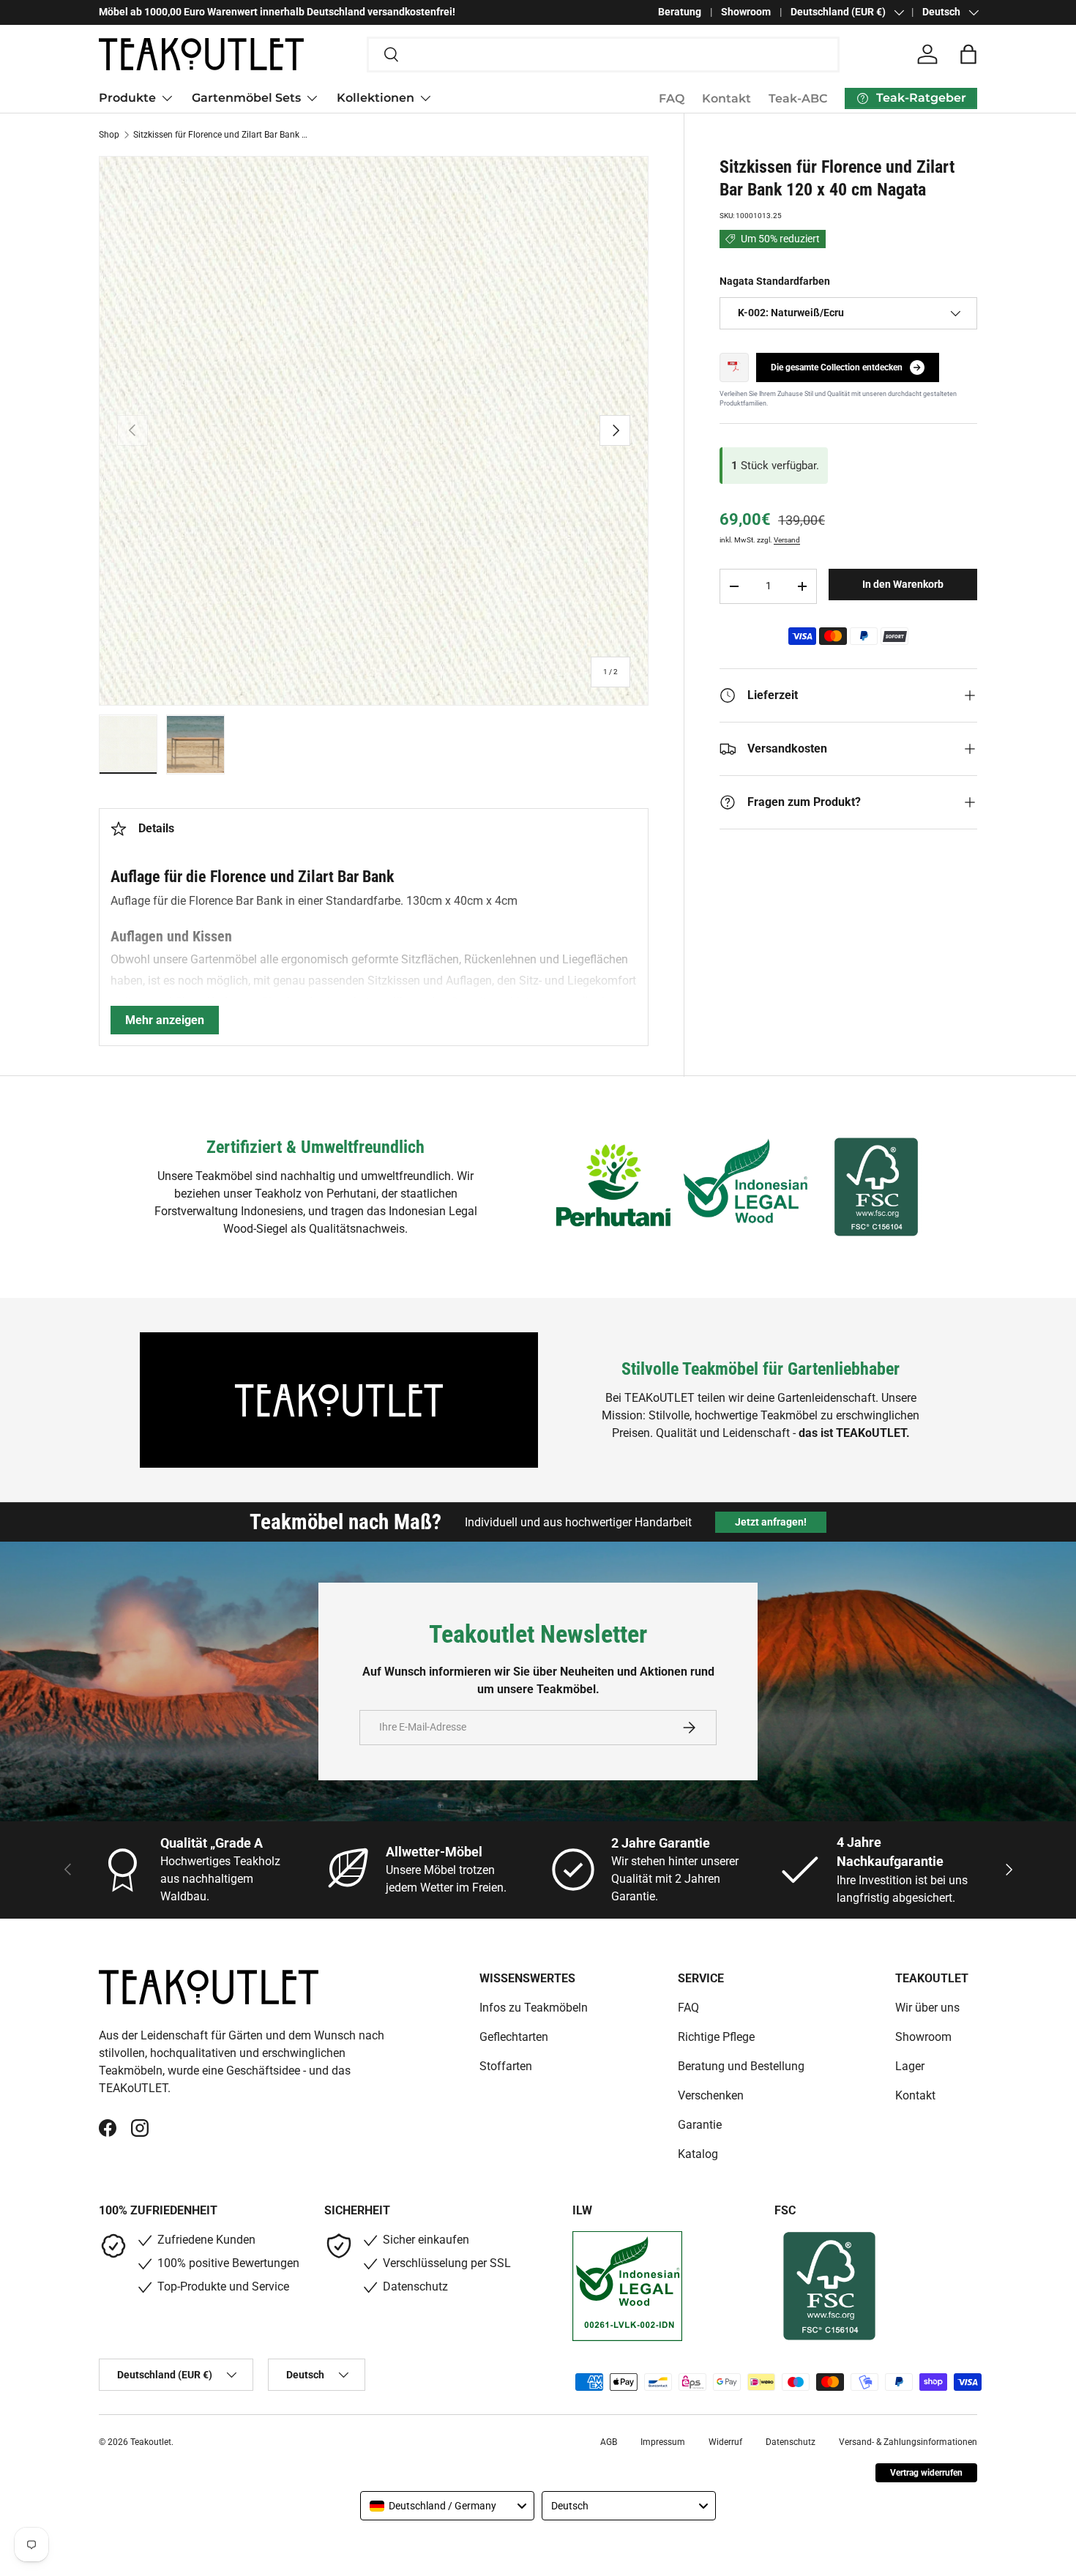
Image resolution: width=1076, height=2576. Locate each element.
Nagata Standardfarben (775, 281)
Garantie (700, 2125)
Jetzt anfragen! (771, 1522)
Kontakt (726, 98)
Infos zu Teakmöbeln (534, 2008)
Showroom (746, 12)
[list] (374, 431)
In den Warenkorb (903, 584)
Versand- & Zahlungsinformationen (908, 2442)
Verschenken (711, 2095)
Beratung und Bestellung (741, 2066)
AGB (609, 2442)
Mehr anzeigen (165, 1020)
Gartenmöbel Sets (246, 98)
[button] (968, 54)
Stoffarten (506, 2066)
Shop (109, 135)
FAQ (672, 98)
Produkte (127, 98)
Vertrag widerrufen (926, 2473)
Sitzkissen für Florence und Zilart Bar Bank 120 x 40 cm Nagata (221, 135)
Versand (787, 540)
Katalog (698, 2154)
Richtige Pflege (716, 2037)
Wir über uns (927, 2008)
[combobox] (604, 55)
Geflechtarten (514, 2037)
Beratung (680, 12)
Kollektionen (376, 98)
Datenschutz (791, 2442)
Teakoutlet (151, 2442)
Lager (910, 2066)
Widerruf (725, 2442)
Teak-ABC (798, 98)
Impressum (663, 2442)
